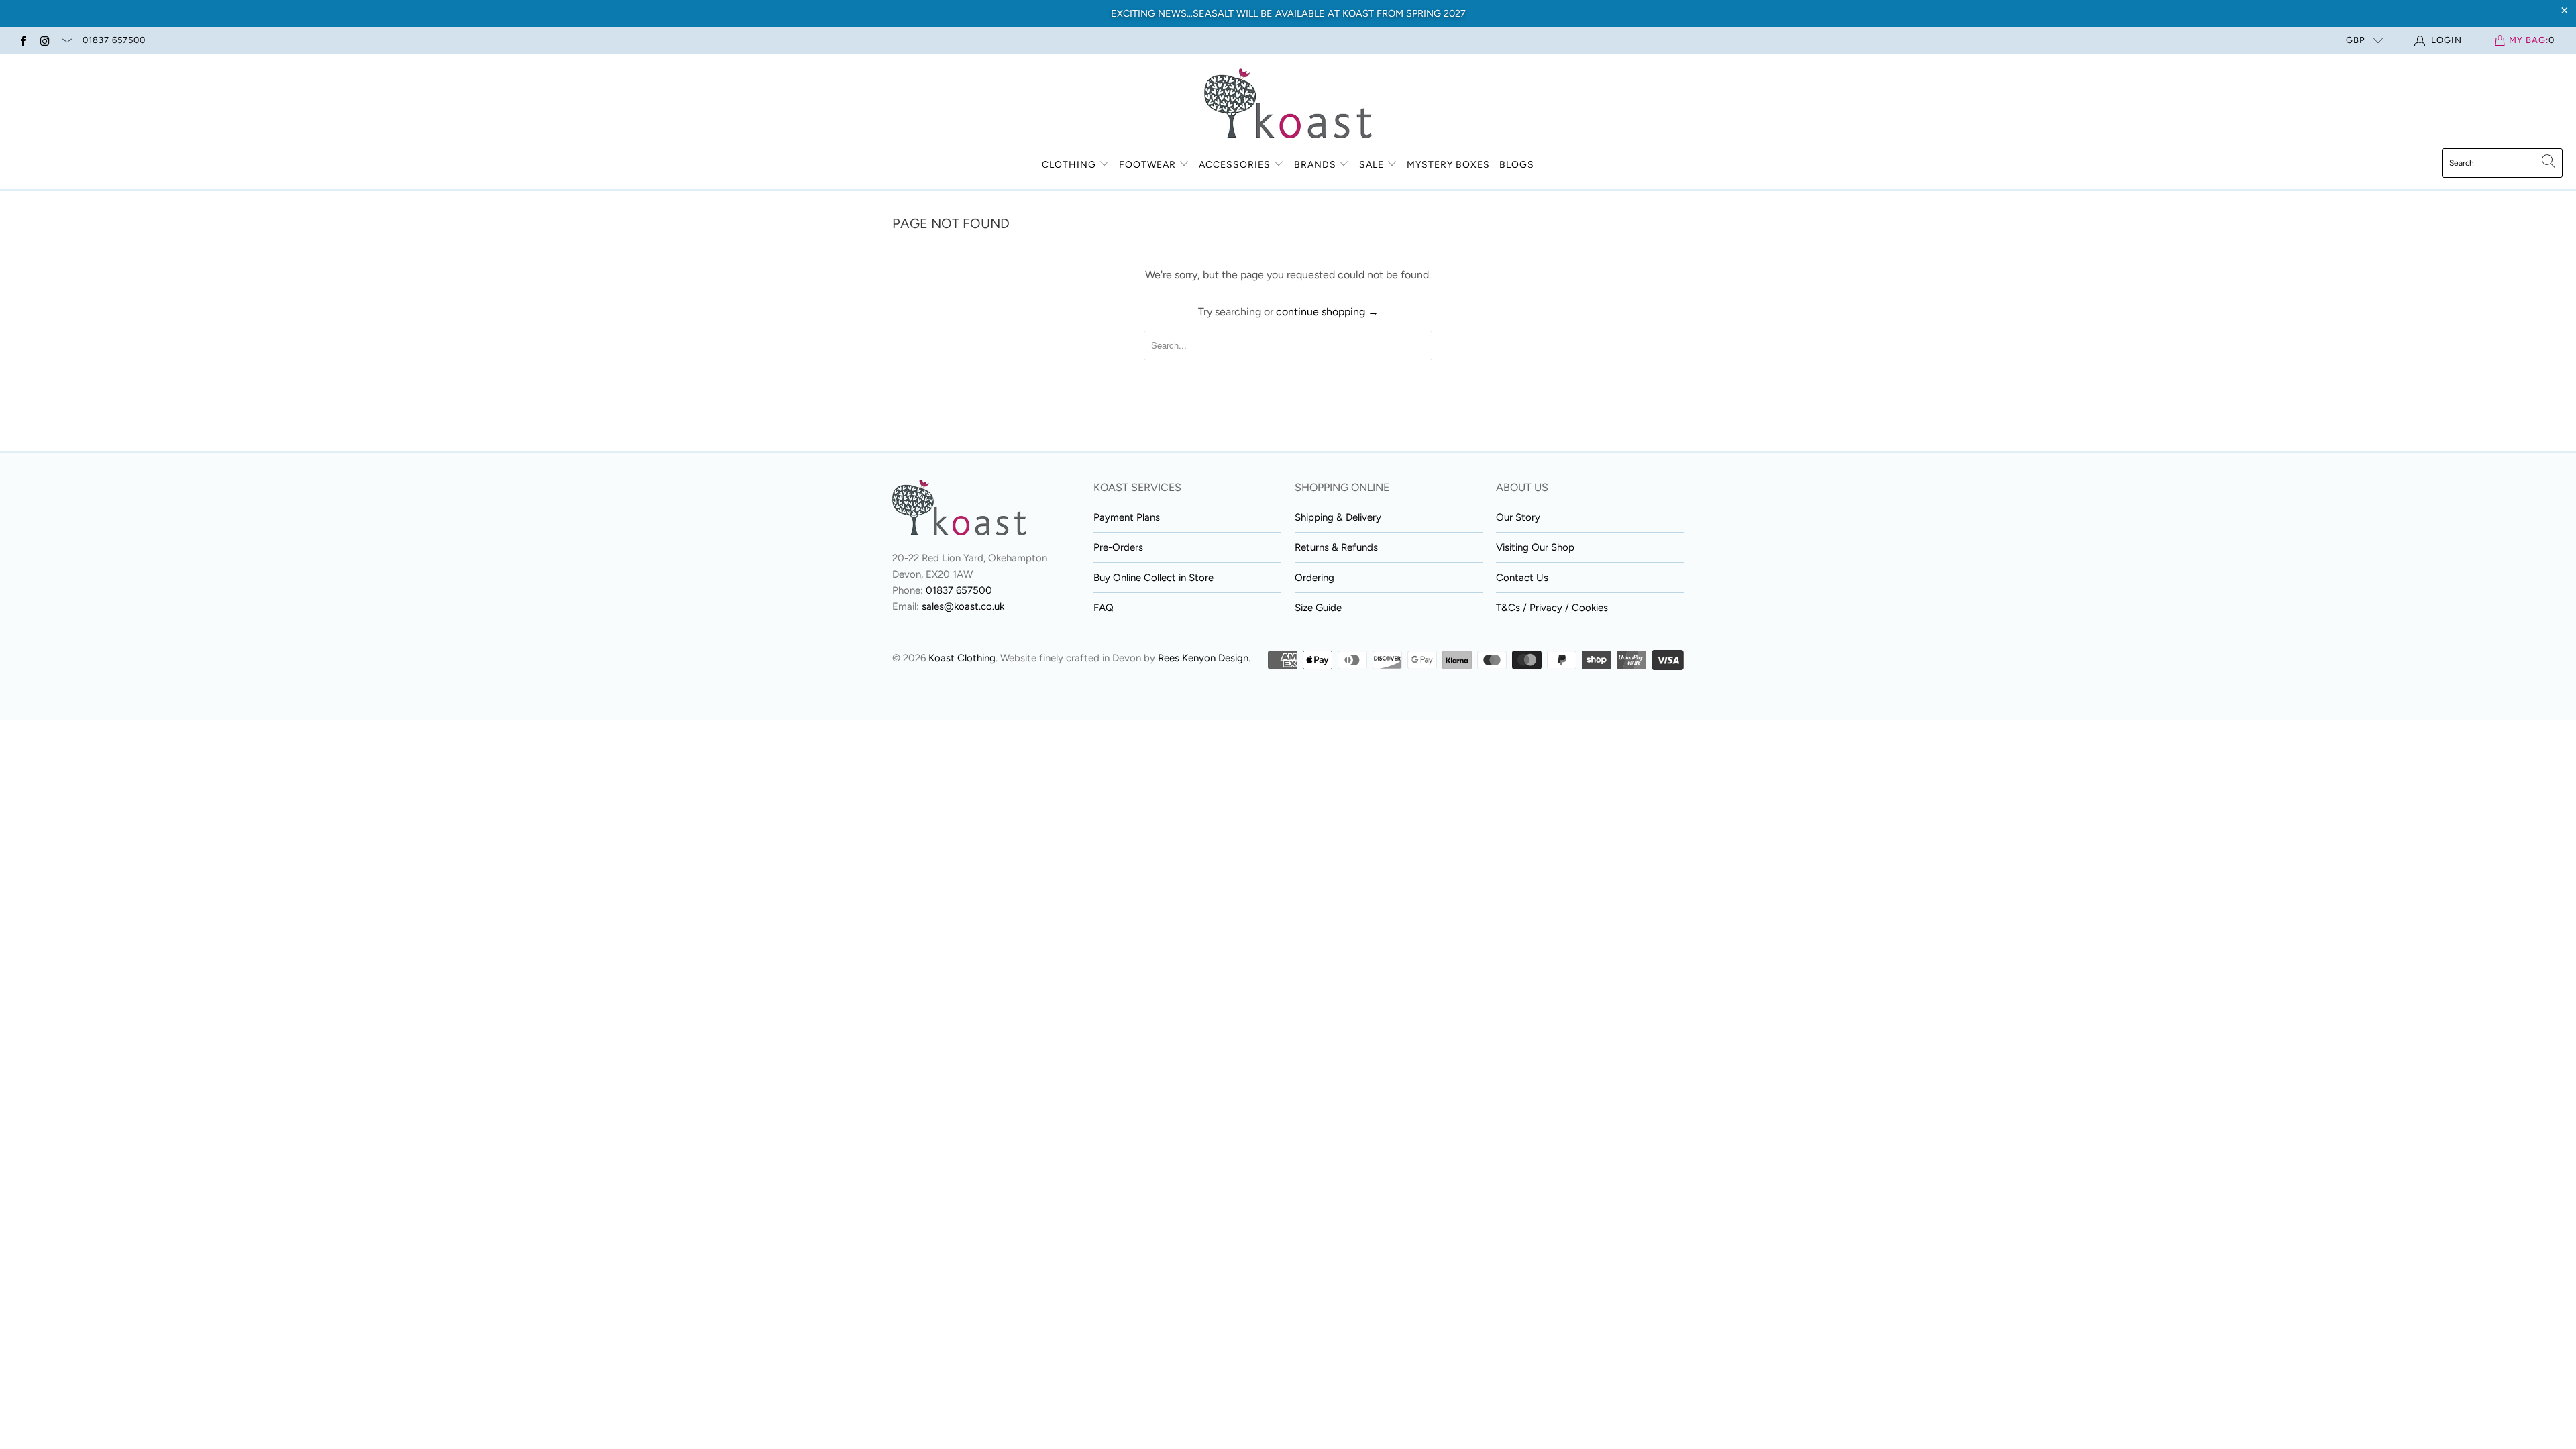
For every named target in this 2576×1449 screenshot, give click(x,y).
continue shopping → (1327, 312)
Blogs (1517, 165)
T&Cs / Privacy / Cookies (1552, 608)
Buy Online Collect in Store (1153, 578)
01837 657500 (114, 40)
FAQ (1104, 608)
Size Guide (1318, 608)
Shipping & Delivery (1338, 517)
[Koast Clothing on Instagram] (44, 40)
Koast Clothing (962, 658)
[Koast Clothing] (1288, 104)
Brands (1315, 165)
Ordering (1314, 578)
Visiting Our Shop (1535, 547)
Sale (1373, 165)
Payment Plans (1127, 517)
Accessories (1235, 165)
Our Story (1518, 517)
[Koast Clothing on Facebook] (23, 40)
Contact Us (1522, 578)
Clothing (1069, 165)
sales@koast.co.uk (963, 606)
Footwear (1147, 165)
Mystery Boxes (1448, 165)
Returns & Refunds (1336, 547)
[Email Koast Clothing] (66, 40)
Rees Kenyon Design (1203, 658)
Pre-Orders (1118, 547)
